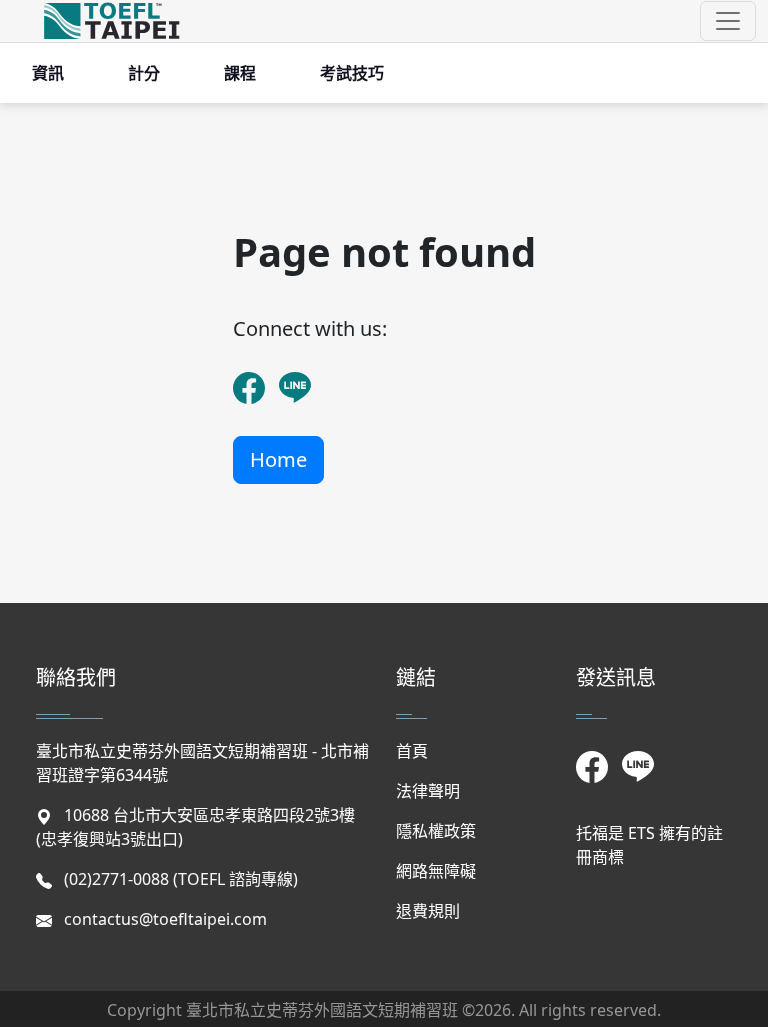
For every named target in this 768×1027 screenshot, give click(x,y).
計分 (144, 73)
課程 (240, 73)
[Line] (294, 375)
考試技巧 (352, 73)
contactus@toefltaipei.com (165, 919)
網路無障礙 (436, 871)
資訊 (48, 73)
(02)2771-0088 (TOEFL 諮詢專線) (181, 879)
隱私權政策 (436, 831)
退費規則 (428, 911)
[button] (728, 21)
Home (278, 459)
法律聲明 (428, 791)
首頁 (412, 751)
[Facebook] (248, 375)
